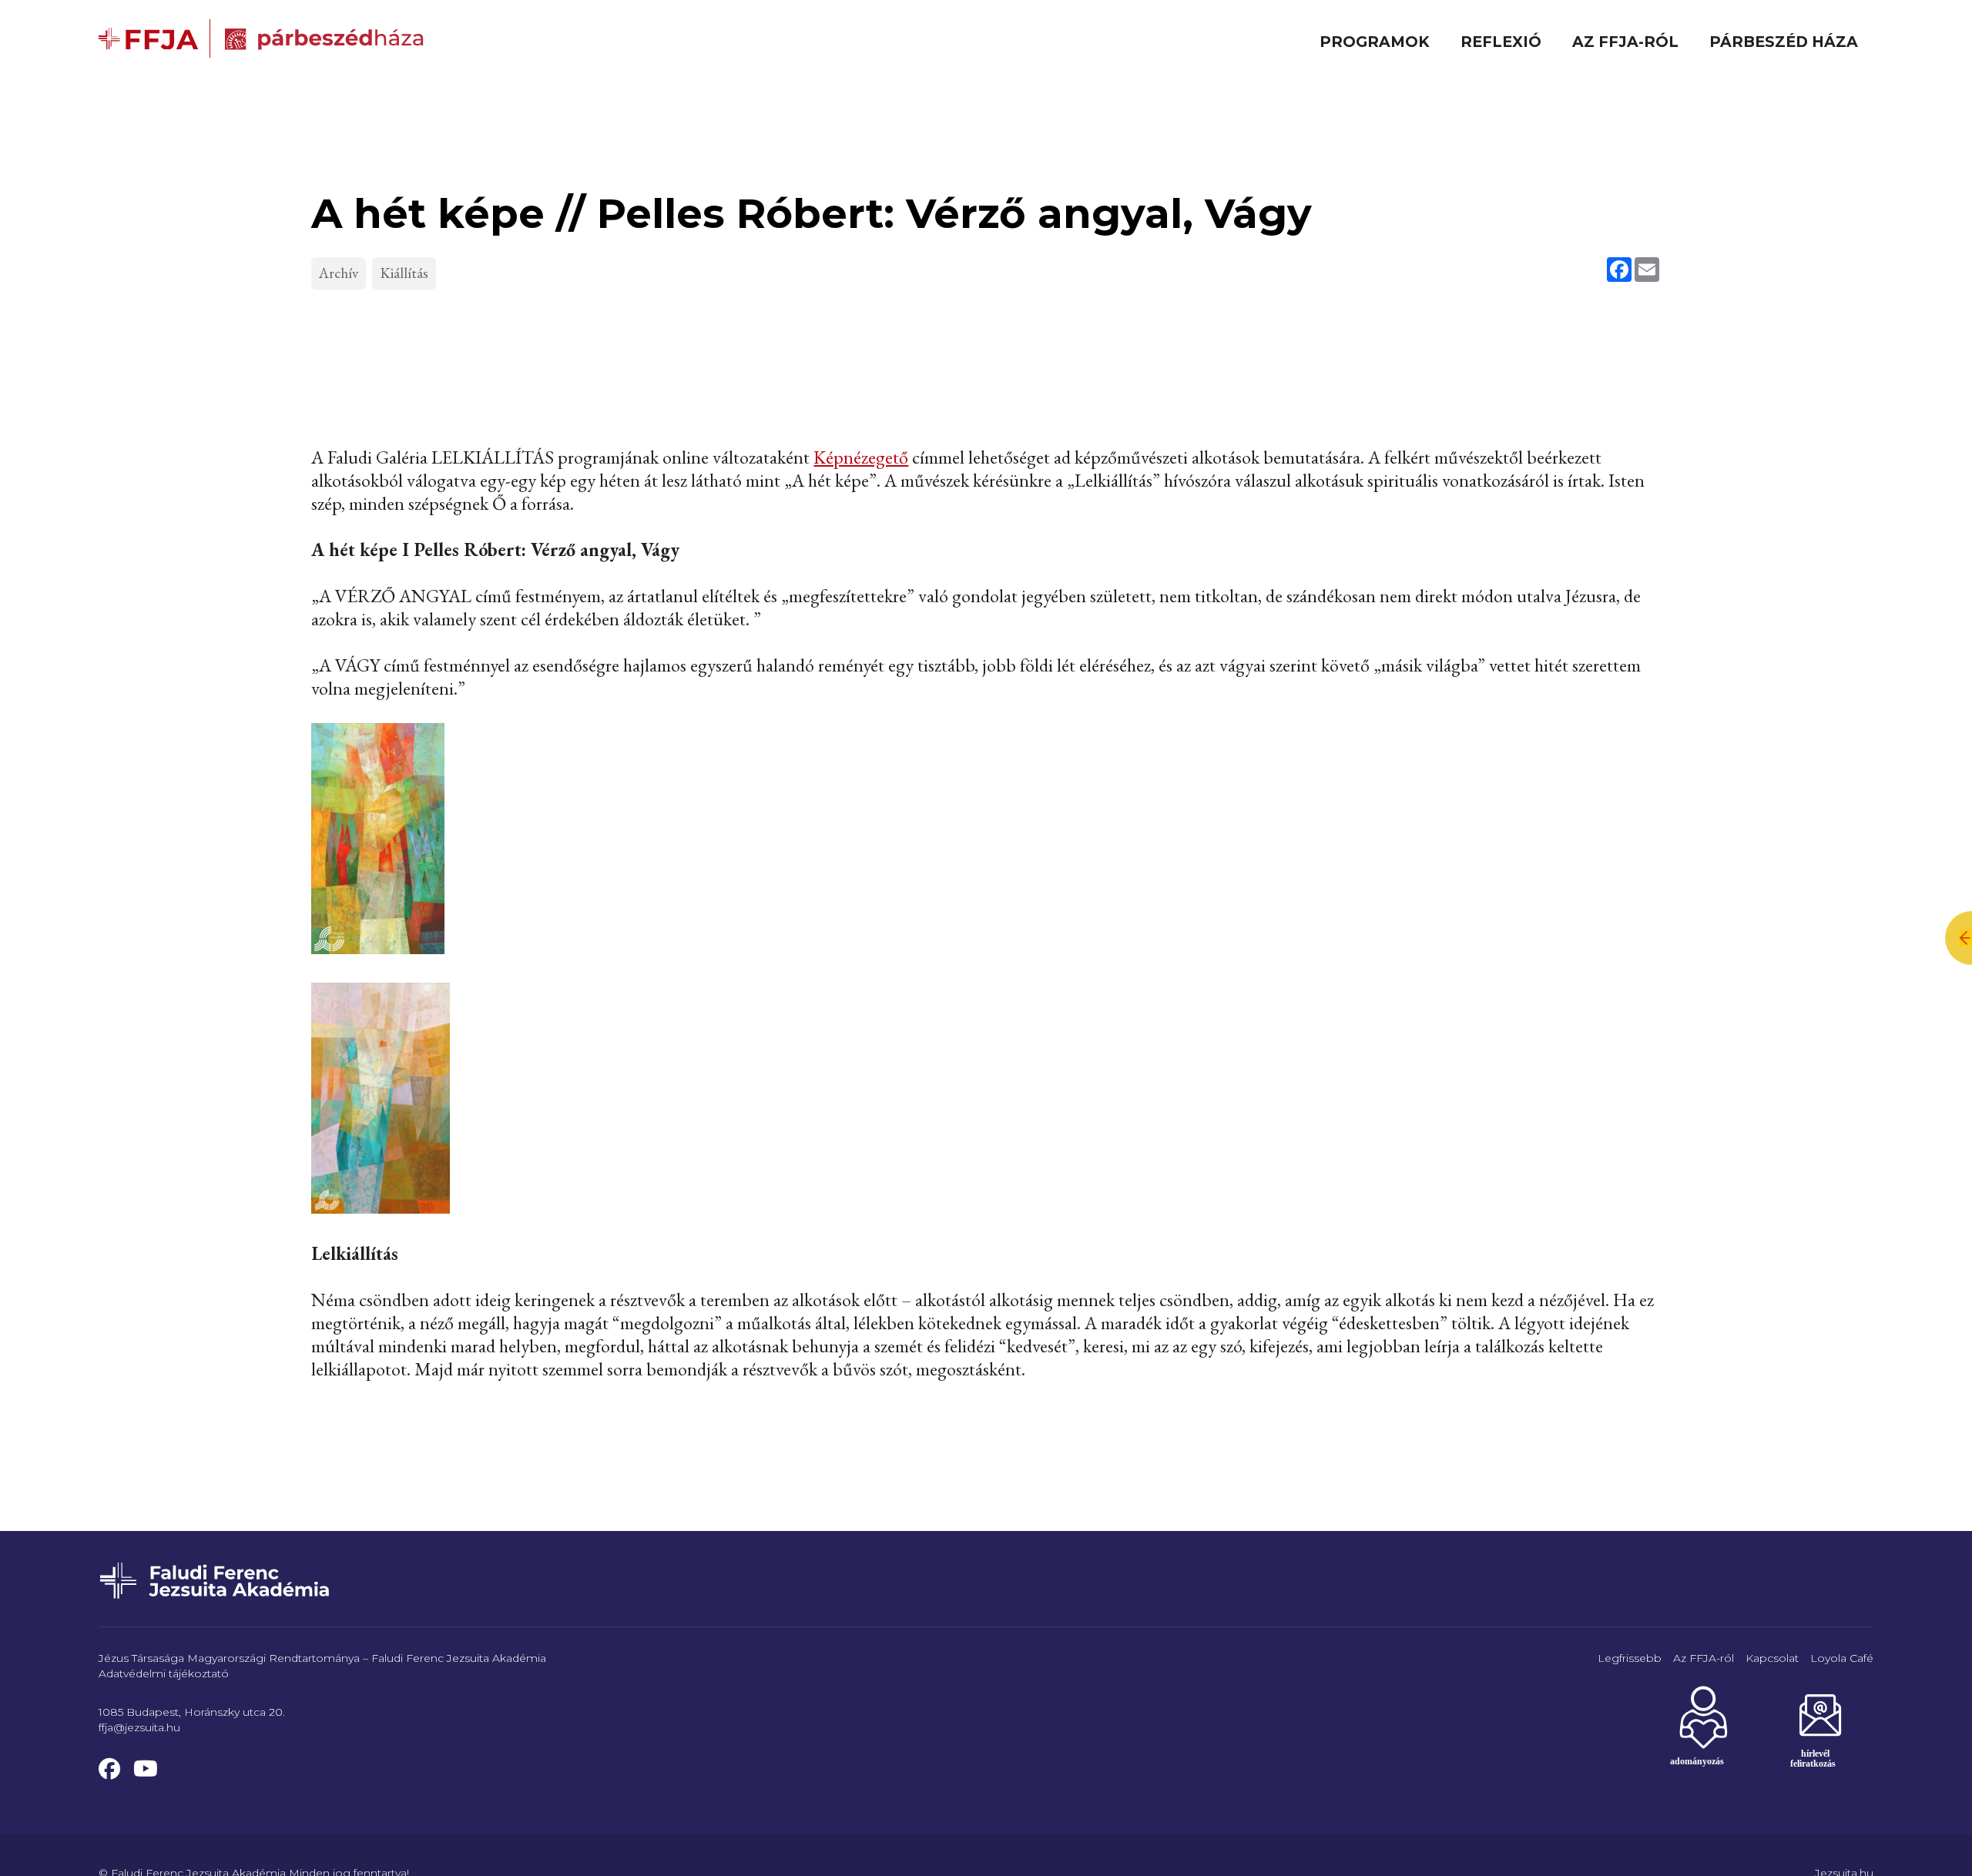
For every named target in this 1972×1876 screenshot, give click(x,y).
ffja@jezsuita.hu (139, 1727)
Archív (339, 273)
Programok (1375, 42)
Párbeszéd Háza (1784, 42)
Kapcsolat (1772, 1658)
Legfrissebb (1630, 1658)
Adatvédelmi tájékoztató (164, 1673)
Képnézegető (861, 457)
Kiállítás (404, 273)
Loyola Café (1842, 1658)
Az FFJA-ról (1625, 42)
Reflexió (1501, 42)
